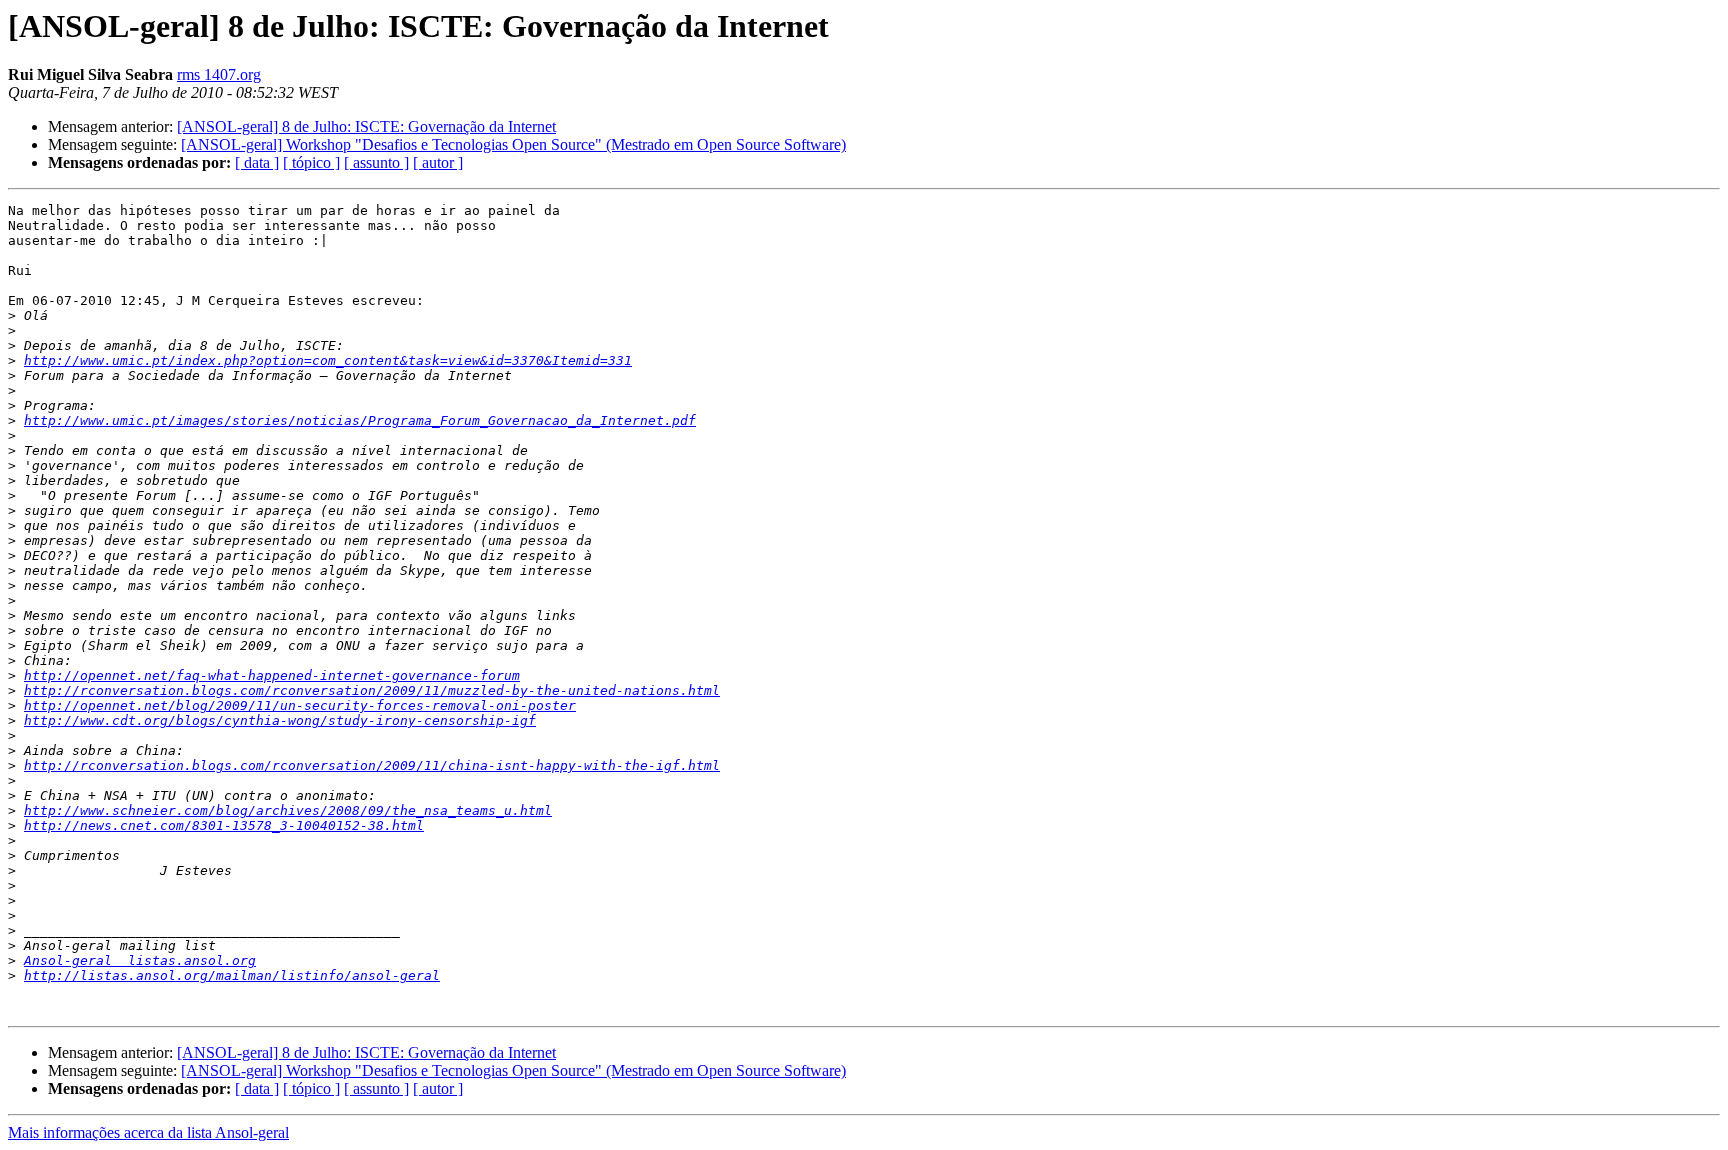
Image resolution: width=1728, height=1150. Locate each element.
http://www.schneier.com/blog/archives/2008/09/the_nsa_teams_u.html (288, 810)
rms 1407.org (219, 74)
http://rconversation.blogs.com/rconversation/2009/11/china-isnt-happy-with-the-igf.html (372, 765)
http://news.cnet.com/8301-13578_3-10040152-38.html (224, 825)
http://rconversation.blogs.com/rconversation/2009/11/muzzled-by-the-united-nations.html (372, 690)
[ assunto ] (376, 162)
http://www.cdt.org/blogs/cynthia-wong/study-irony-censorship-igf (280, 720)
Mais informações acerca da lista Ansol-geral (148, 1132)
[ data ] (257, 162)
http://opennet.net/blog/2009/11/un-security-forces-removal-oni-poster (300, 705)
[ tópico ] (311, 162)
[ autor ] (438, 162)
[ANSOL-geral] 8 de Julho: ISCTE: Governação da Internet (366, 126)
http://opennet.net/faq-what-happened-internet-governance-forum (272, 675)
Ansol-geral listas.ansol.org (140, 960)
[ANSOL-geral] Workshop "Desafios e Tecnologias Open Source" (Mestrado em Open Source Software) (513, 144)
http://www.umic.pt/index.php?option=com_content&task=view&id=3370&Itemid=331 (328, 360)
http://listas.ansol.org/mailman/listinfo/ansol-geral (232, 975)
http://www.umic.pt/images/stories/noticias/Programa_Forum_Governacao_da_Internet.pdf (360, 420)
